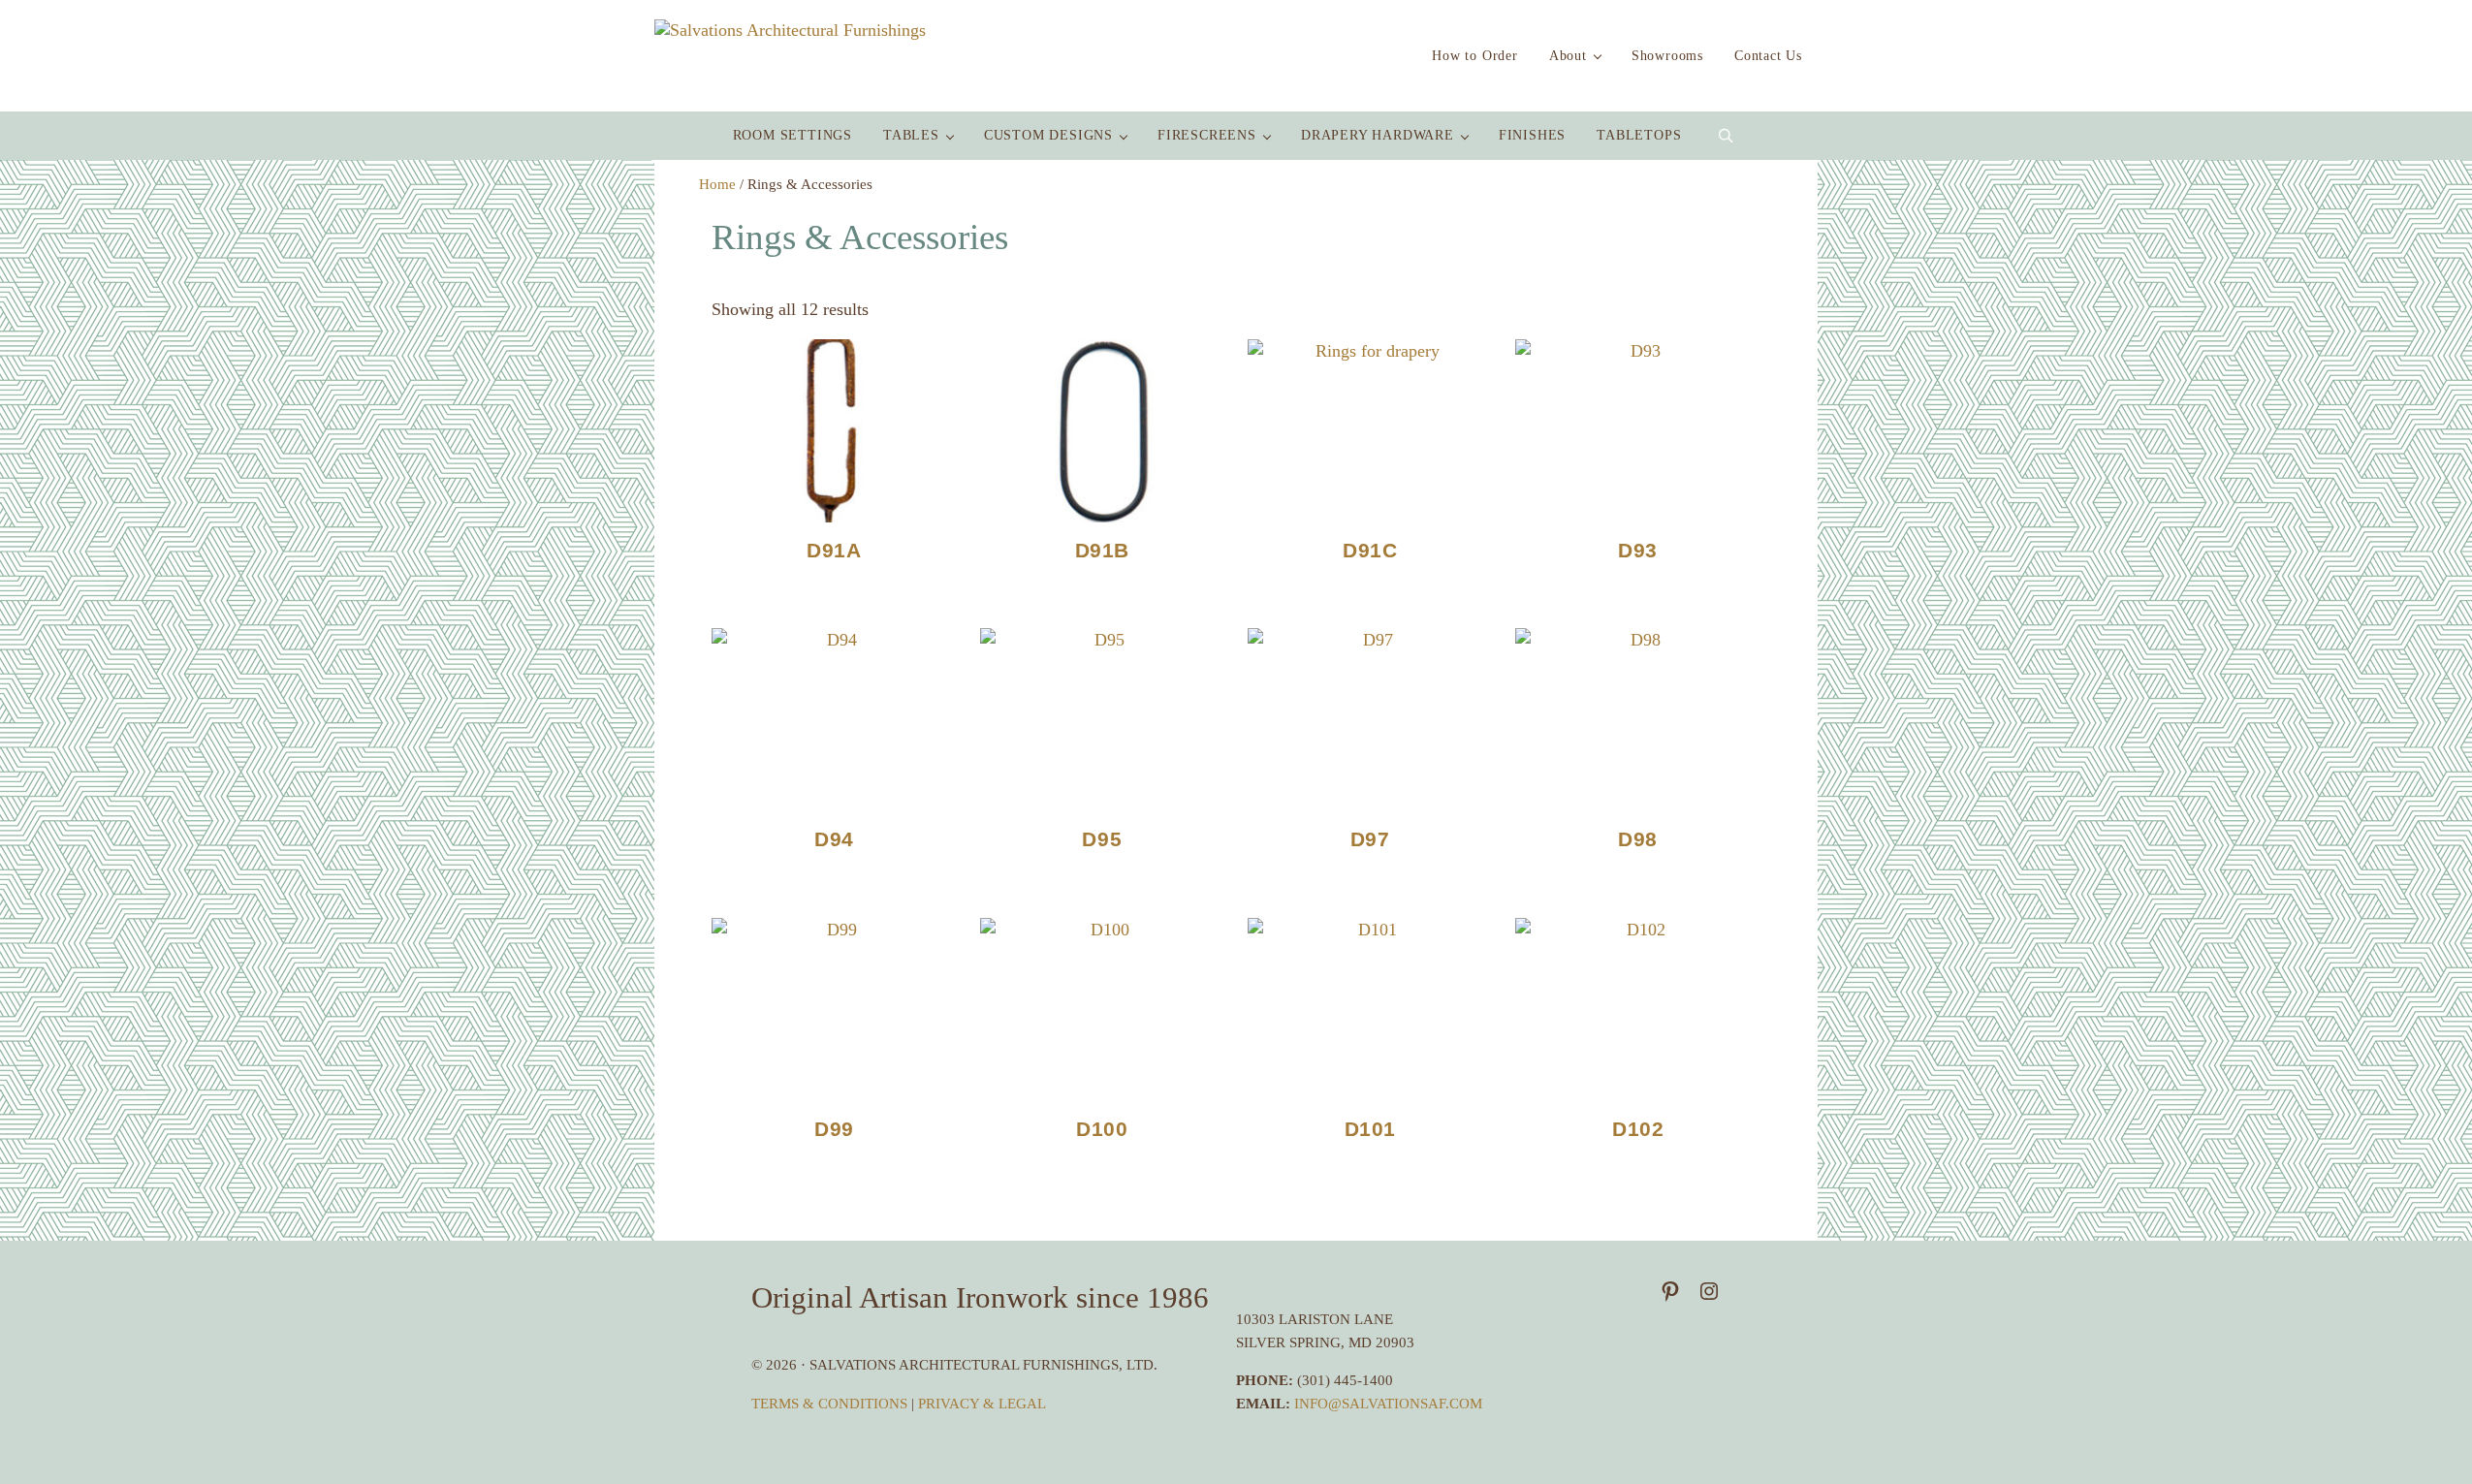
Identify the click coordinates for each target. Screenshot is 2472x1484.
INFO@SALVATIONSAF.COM (1388, 1404)
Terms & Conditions (831, 1404)
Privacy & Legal (982, 1404)
